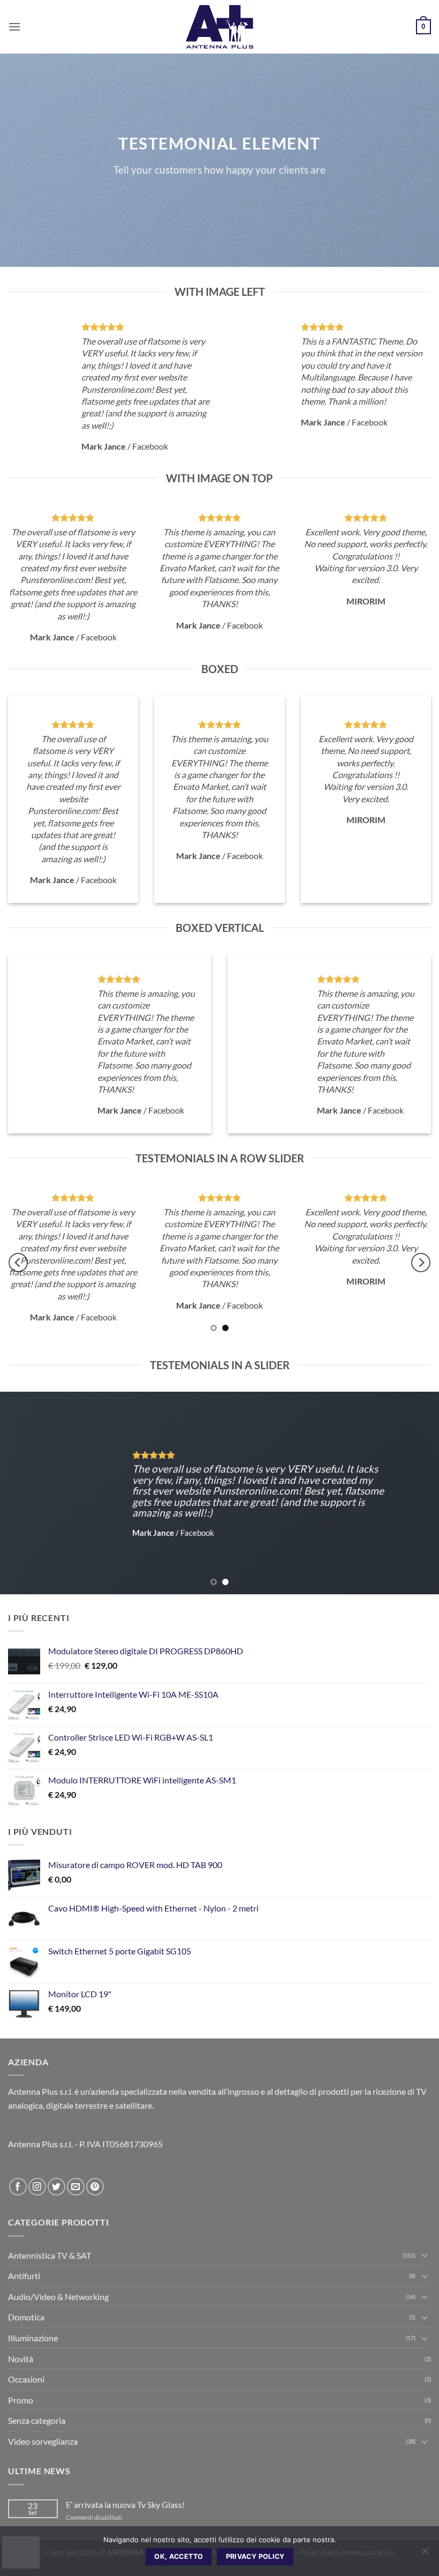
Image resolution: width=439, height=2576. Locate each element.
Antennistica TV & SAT (50, 2255)
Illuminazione (33, 2338)
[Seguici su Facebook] (18, 2187)
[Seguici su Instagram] (37, 2187)
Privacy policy (255, 2556)
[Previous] (18, 1263)
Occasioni (26, 2379)
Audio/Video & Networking (58, 2297)
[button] (14, 27)
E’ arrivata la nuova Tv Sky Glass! (125, 2504)
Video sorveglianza (43, 2441)
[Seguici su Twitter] (56, 2187)
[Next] (421, 1263)
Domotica (26, 2317)
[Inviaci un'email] (76, 2187)
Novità (21, 2359)
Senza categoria (37, 2420)
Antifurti (24, 2276)
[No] (425, 2554)
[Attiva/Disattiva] (425, 2255)
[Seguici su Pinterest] (95, 2187)
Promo (21, 2400)
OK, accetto (179, 2556)
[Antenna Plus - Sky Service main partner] (219, 27)
